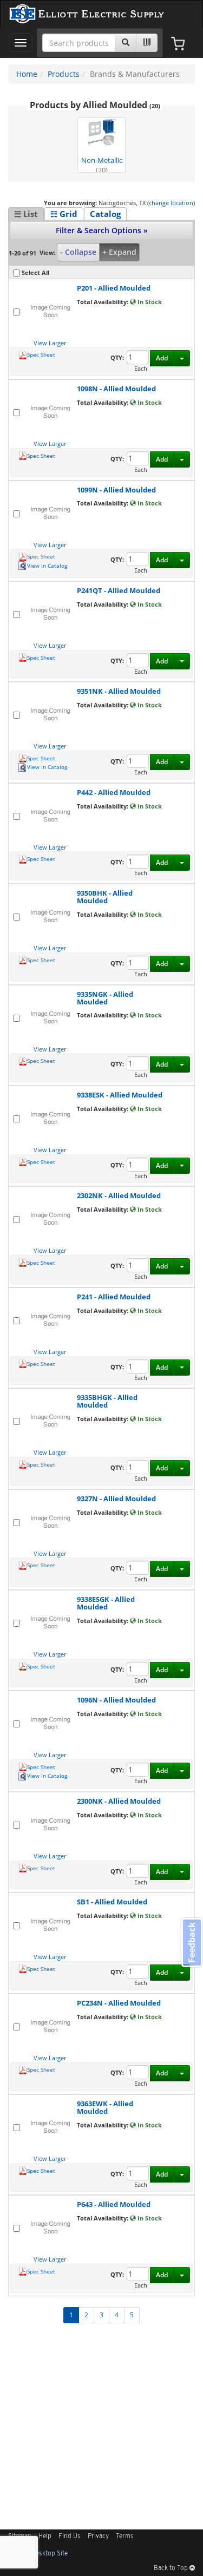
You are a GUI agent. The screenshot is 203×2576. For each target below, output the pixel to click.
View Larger (50, 343)
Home (27, 74)
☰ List (26, 214)
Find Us (70, 2536)
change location (171, 203)
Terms (125, 2536)
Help (45, 2536)
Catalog (105, 214)
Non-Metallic (102, 164)
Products (64, 74)
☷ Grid (64, 214)
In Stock (149, 302)
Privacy (98, 2536)
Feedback (192, 1943)
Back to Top (172, 2568)
